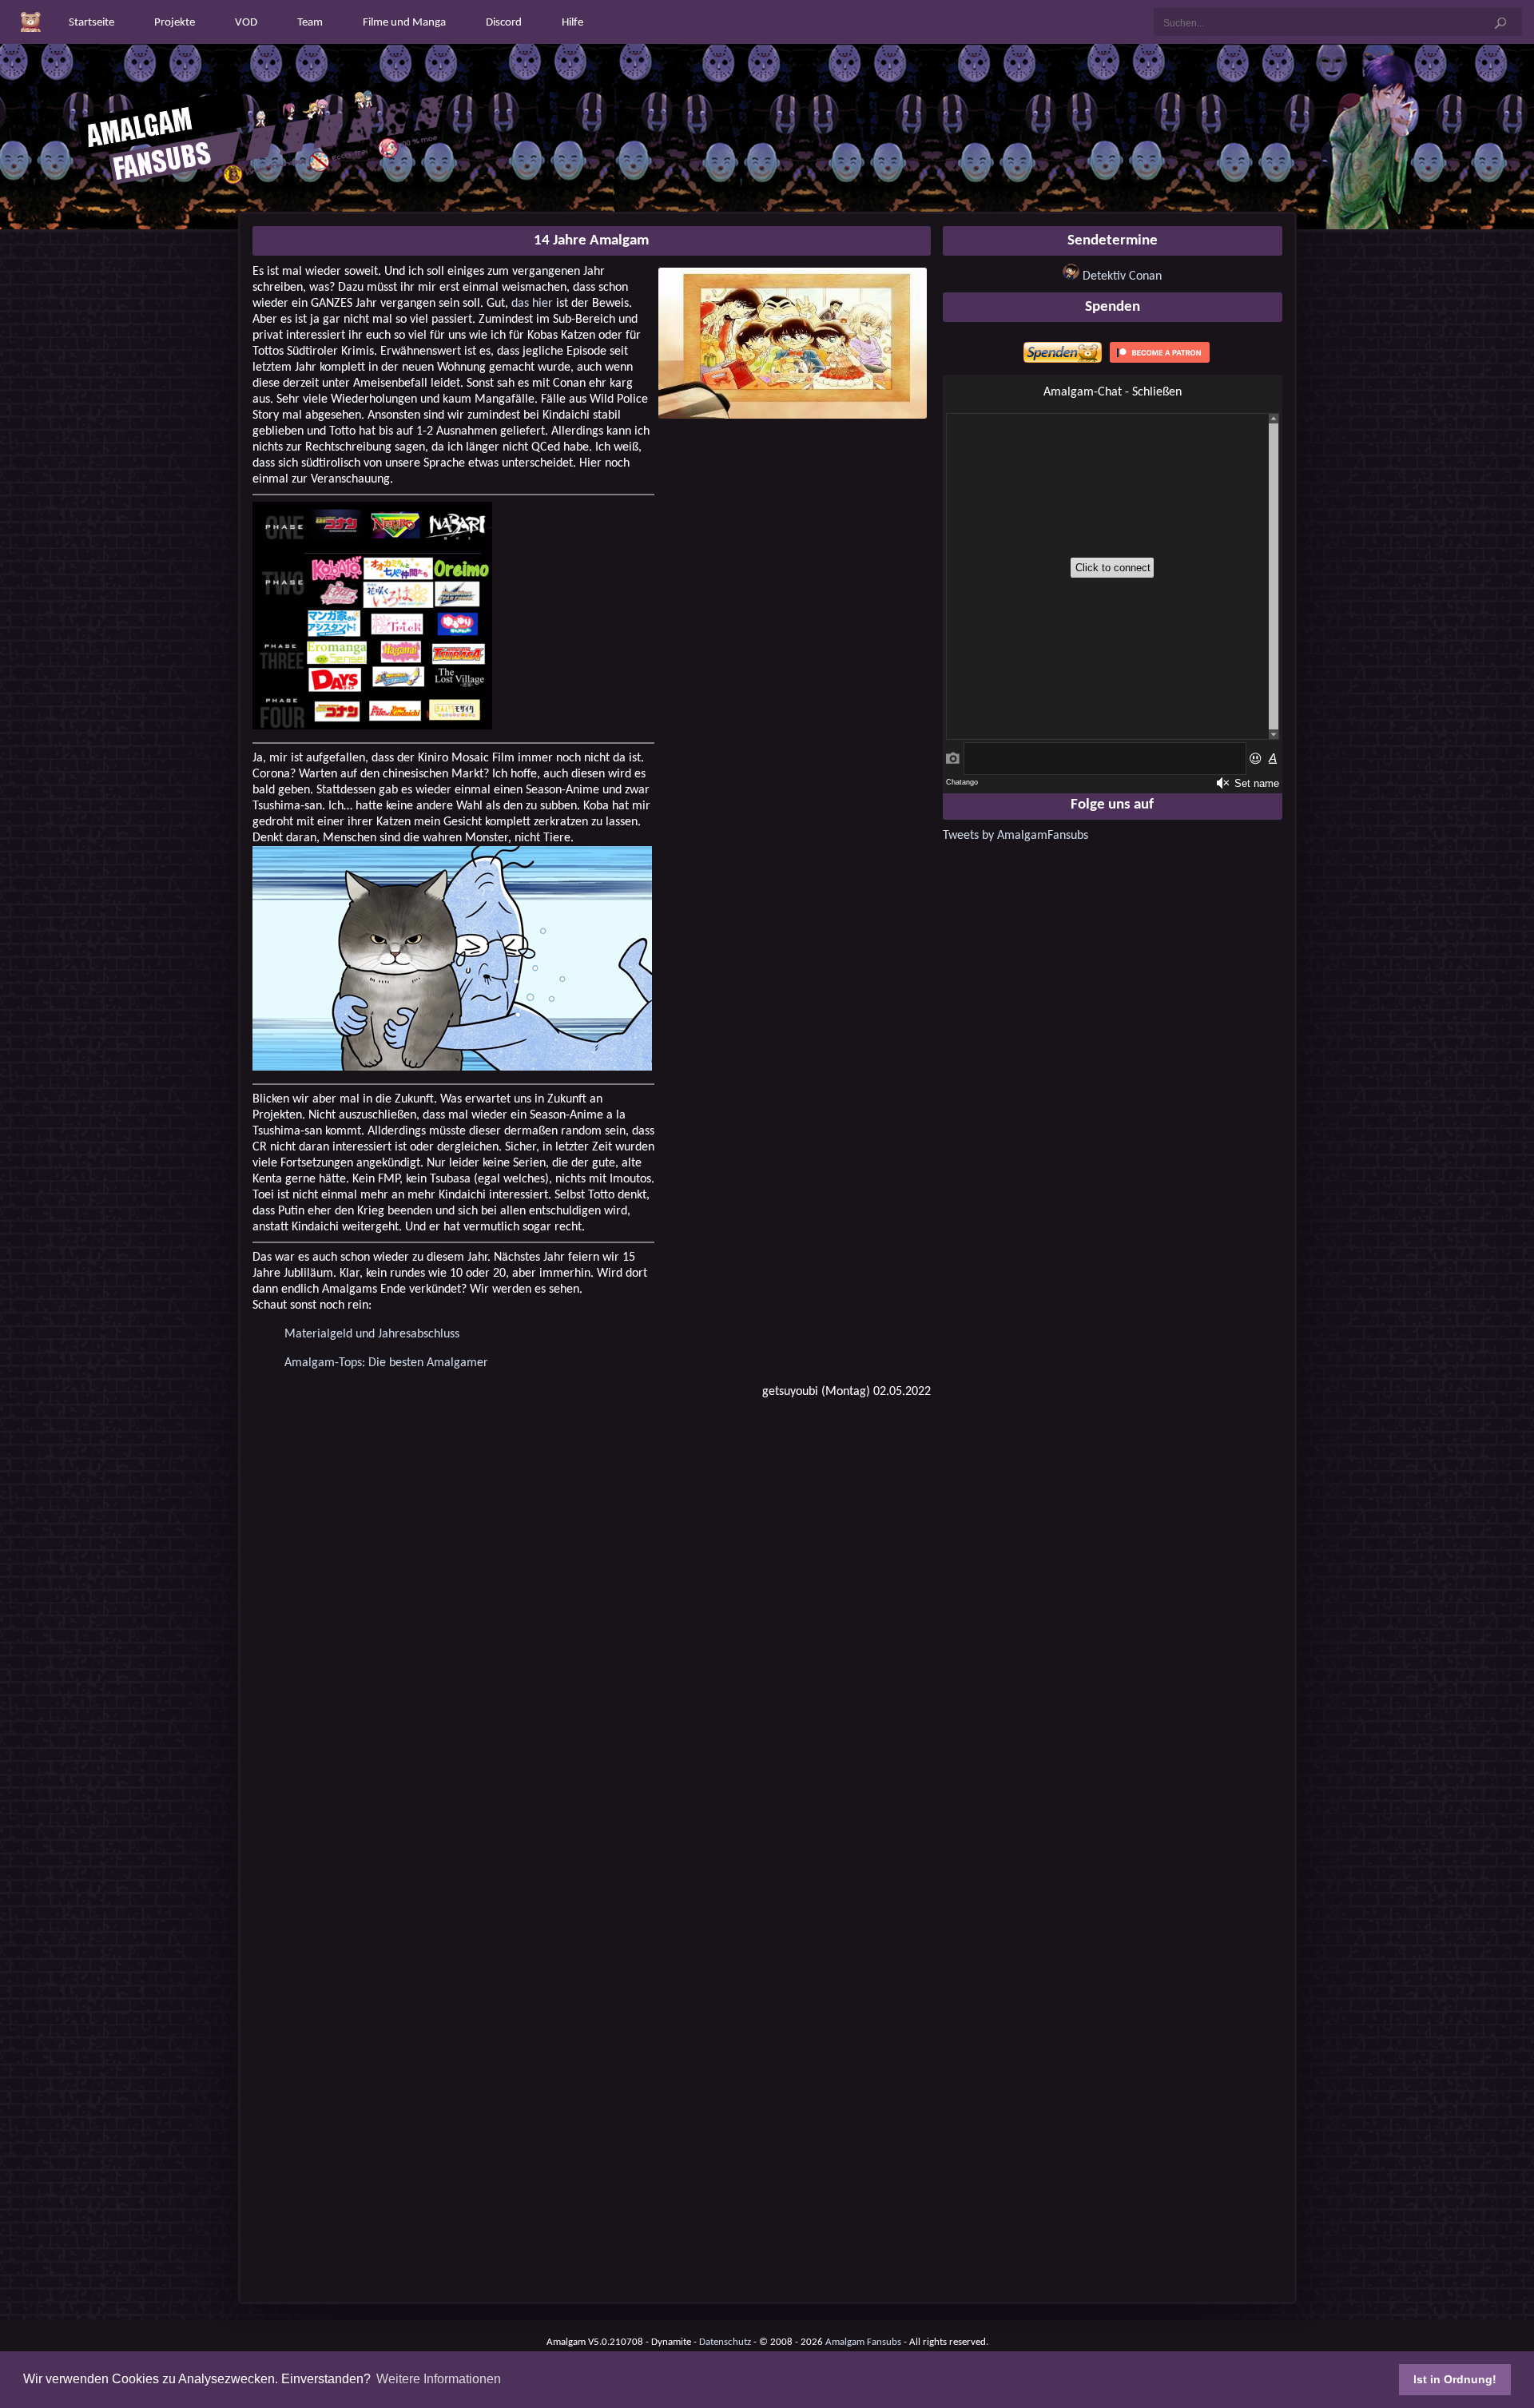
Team (310, 23)
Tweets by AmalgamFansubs (1015, 836)
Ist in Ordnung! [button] (1455, 2379)
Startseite (91, 23)
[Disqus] (592, 1615)
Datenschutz (725, 2342)
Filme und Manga (404, 23)
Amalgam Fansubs (863, 2342)
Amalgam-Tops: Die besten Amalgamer (386, 1363)
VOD (246, 23)
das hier (532, 304)
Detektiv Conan (1122, 276)
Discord (504, 23)
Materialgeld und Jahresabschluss (372, 1334)
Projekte (175, 23)
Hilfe (572, 23)
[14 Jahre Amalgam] (793, 415)
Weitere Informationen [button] (439, 2379)
